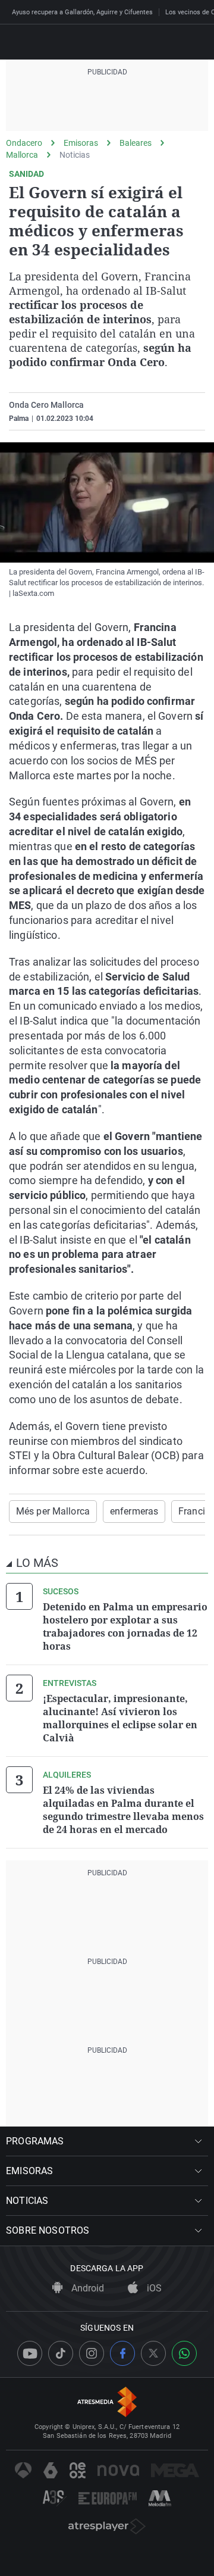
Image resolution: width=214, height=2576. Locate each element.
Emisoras (81, 143)
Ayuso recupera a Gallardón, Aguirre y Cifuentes (82, 12)
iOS (153, 2288)
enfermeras (134, 1511)
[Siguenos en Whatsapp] (184, 2353)
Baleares (136, 143)
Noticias (75, 155)
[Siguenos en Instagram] (92, 2353)
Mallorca (22, 155)
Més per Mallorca (53, 1511)
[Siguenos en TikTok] (61, 2353)
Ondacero (24, 143)
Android (86, 2288)
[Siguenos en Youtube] (30, 2353)
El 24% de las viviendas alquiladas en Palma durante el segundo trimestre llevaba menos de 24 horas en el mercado (123, 1810)
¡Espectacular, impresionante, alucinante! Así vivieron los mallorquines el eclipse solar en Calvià (120, 1718)
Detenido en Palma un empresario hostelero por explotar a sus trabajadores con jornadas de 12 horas (125, 1626)
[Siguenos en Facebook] (122, 2353)
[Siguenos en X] (153, 2353)
